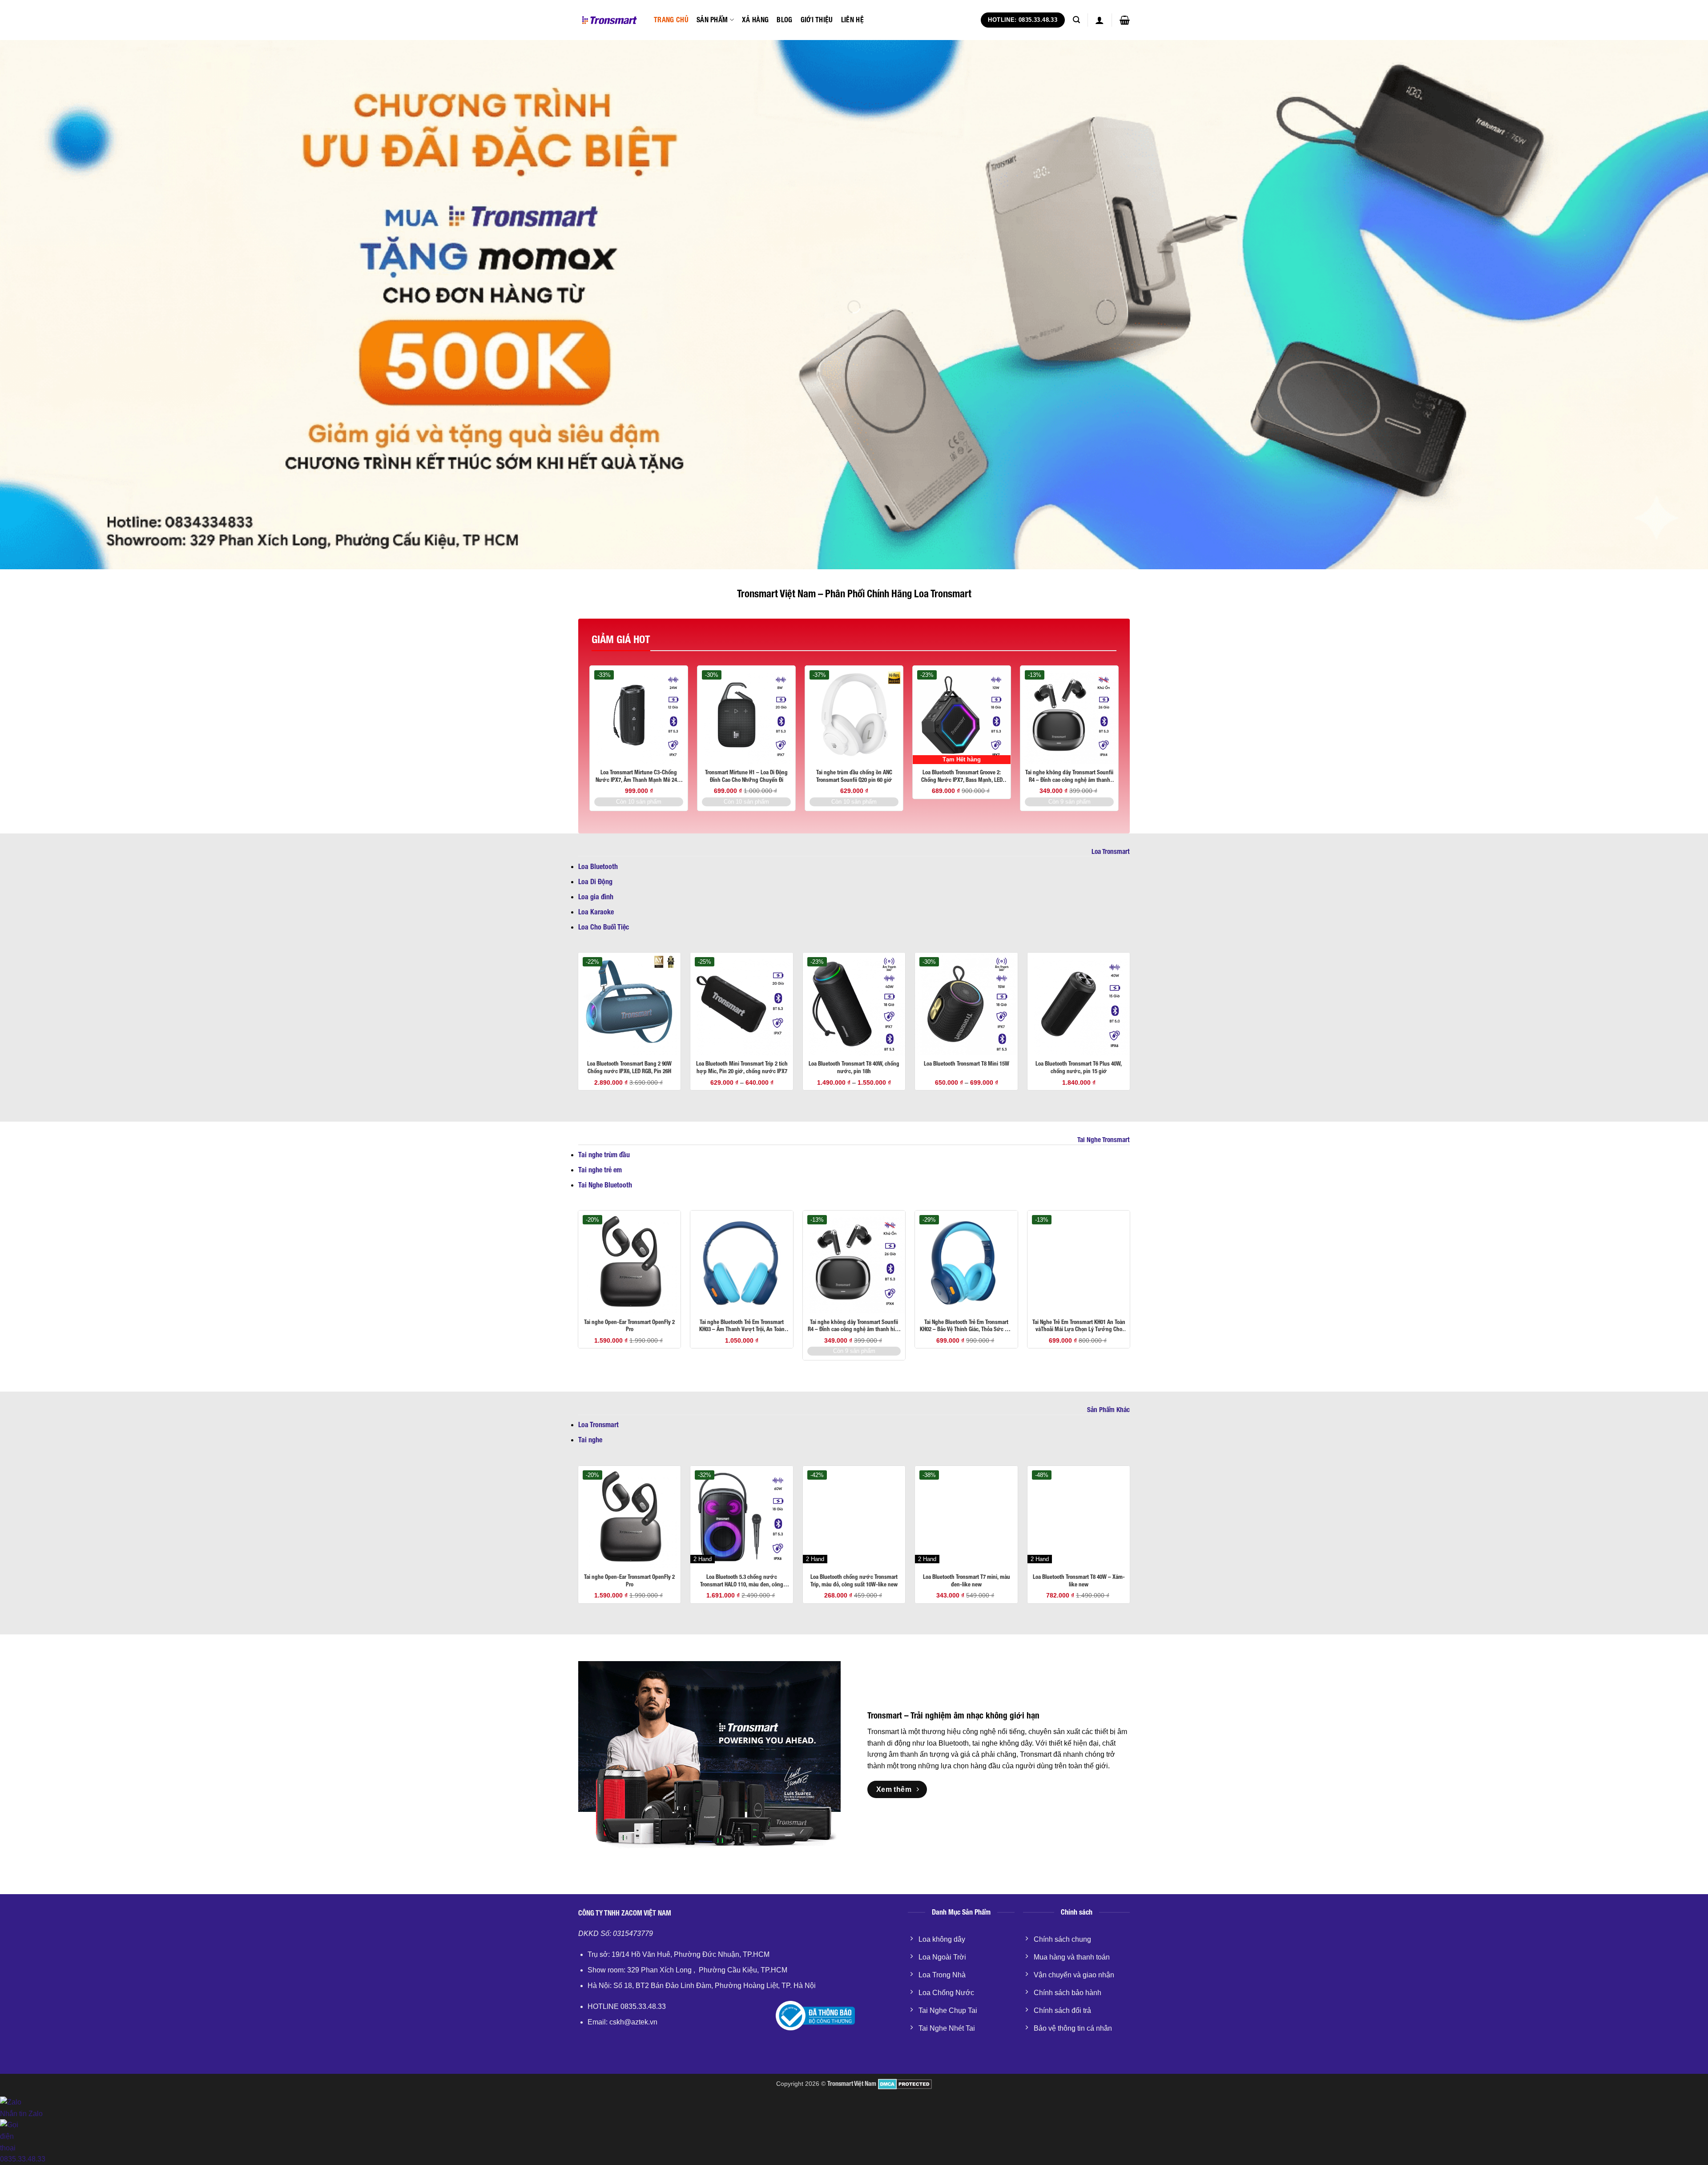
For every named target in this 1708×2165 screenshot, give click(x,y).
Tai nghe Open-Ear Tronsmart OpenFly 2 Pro (629, 1326)
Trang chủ (671, 20)
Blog (784, 20)
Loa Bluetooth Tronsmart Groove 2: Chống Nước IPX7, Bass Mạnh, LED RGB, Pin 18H (962, 777)
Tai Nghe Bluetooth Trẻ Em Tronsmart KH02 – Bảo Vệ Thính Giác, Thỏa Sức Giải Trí (967, 1326)
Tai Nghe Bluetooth (605, 1185)
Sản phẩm (712, 20)
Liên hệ (852, 20)
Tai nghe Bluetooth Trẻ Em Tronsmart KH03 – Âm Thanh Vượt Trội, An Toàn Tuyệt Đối (742, 1326)
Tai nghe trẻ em (600, 1170)
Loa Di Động (595, 882)
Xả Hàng (755, 20)
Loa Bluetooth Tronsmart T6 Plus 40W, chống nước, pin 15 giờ (1079, 1067)
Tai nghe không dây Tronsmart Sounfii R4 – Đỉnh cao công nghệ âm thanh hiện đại (1069, 777)
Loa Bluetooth (598, 867)
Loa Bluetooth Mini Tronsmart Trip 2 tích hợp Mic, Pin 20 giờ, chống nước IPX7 (742, 1067)
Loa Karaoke (596, 912)
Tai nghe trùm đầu (604, 1155)
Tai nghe (590, 1440)
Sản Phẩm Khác (1108, 1409)
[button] (1076, 20)
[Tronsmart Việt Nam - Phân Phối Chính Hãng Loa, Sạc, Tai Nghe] (609, 20)
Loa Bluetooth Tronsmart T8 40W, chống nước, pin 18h (854, 1067)
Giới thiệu (817, 20)
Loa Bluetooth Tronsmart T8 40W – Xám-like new (1079, 1581)
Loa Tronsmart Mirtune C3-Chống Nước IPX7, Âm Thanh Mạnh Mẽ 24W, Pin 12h (639, 777)
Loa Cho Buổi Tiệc (604, 927)
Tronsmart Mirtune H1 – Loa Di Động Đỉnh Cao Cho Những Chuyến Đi (746, 776)
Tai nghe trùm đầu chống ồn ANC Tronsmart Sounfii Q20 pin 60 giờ (854, 776)
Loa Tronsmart (1111, 851)
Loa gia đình (596, 897)
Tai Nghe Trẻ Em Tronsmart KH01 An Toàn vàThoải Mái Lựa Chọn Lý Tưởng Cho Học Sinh (1079, 1326)
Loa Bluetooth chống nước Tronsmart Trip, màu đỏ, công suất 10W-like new (854, 1581)
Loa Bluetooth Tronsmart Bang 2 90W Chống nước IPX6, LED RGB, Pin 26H (629, 1067)
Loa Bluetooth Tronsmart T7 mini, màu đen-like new (967, 1581)
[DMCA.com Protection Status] (904, 2084)
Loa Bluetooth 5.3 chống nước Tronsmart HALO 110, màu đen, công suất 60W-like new (742, 1581)
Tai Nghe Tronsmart (1104, 1139)
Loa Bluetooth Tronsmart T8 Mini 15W (967, 1064)
